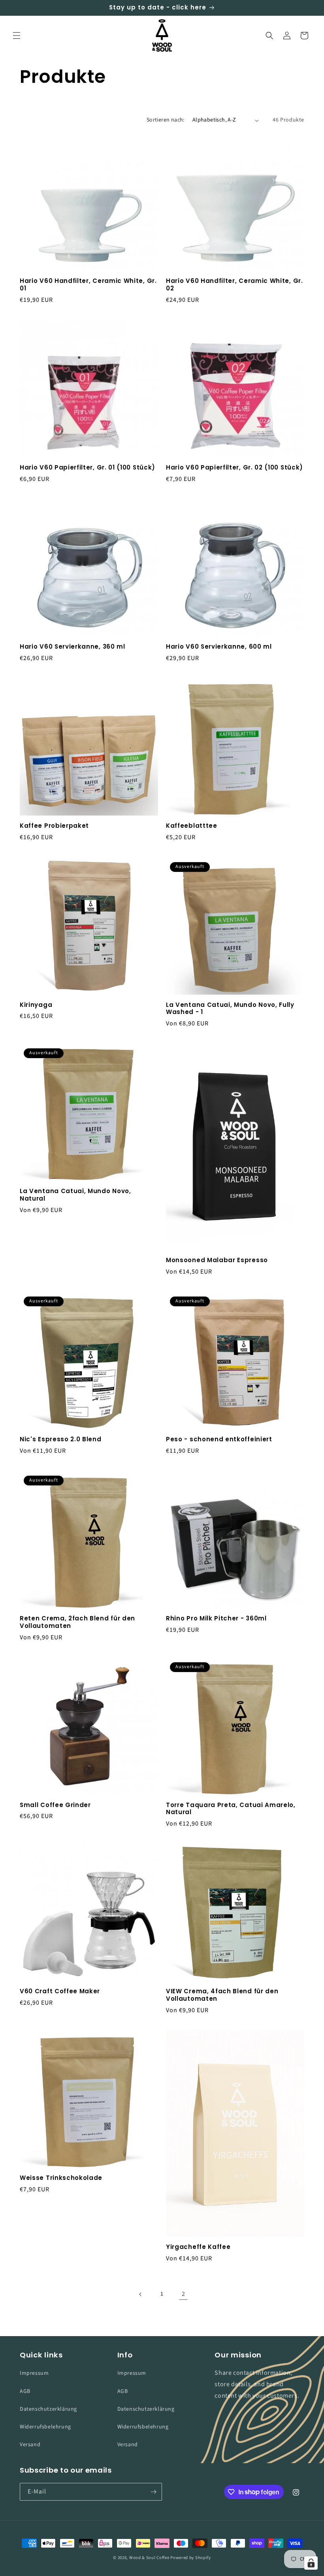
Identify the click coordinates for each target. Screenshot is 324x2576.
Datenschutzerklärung (48, 2409)
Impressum (34, 2373)
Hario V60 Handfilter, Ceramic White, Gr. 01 (88, 285)
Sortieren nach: (166, 120)
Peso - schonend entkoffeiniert (219, 1440)
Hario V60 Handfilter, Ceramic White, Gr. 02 (235, 285)
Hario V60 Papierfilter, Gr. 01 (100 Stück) (88, 468)
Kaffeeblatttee (192, 826)
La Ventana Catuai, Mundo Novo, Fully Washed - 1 (230, 1009)
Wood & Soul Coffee (149, 2558)
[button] (17, 36)
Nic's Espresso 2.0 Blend (61, 1440)
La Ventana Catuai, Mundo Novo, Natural (75, 1195)
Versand (30, 2445)
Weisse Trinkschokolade (61, 2178)
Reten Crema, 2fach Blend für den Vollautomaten (77, 1622)
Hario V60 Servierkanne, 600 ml (219, 647)
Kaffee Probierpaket (54, 826)
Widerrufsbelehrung (45, 2427)
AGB (25, 2391)
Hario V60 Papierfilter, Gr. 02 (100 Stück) (235, 468)
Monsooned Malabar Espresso (217, 1260)
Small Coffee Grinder (55, 1805)
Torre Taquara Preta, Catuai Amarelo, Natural (231, 1809)
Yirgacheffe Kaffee (198, 2247)
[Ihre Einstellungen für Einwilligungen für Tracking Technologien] (311, 2563)
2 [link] (184, 2294)
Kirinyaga (36, 1005)
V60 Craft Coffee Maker (60, 1991)
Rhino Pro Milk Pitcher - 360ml (216, 1619)
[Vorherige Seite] (141, 2294)
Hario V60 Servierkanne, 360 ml (73, 647)
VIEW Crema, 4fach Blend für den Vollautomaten (222, 1995)
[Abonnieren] (153, 2492)
